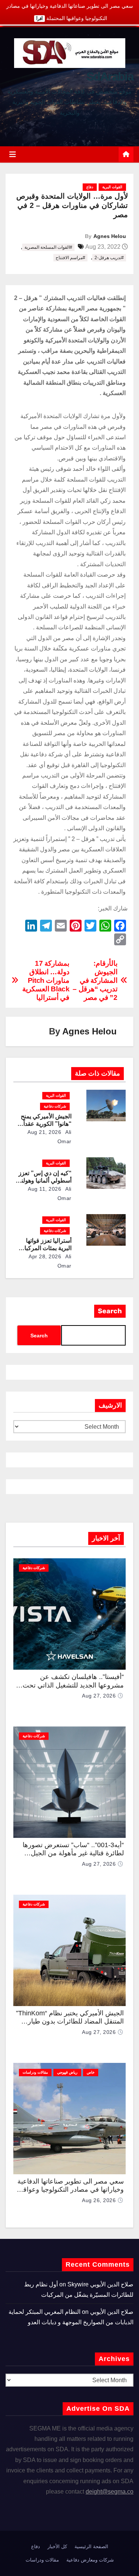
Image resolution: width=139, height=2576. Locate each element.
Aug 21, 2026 (44, 1132)
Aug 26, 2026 (99, 2200)
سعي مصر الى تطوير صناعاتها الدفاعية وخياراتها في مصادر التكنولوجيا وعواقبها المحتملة (70, 2190)
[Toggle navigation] (13, 154)
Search (110, 1311)
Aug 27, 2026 (99, 1696)
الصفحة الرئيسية (91, 2546)
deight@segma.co (110, 2492)
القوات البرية (112, 187)
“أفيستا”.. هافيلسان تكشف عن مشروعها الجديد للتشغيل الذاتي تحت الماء (73, 1685)
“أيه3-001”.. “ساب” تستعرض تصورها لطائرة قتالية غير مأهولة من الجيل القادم (73, 1853)
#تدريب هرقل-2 (109, 258)
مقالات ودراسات (35, 2072)
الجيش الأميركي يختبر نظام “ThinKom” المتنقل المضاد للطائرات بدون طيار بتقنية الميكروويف (70, 2021)
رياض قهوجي (67, 2072)
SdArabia (110, 76)
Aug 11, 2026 (44, 1189)
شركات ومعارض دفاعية (90, 2560)
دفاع (90, 187)
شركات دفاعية (55, 1106)
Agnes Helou (110, 236)
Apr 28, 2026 (45, 1256)
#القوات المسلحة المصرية (48, 247)
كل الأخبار (57, 2546)
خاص (91, 2072)
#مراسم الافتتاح (70, 258)
